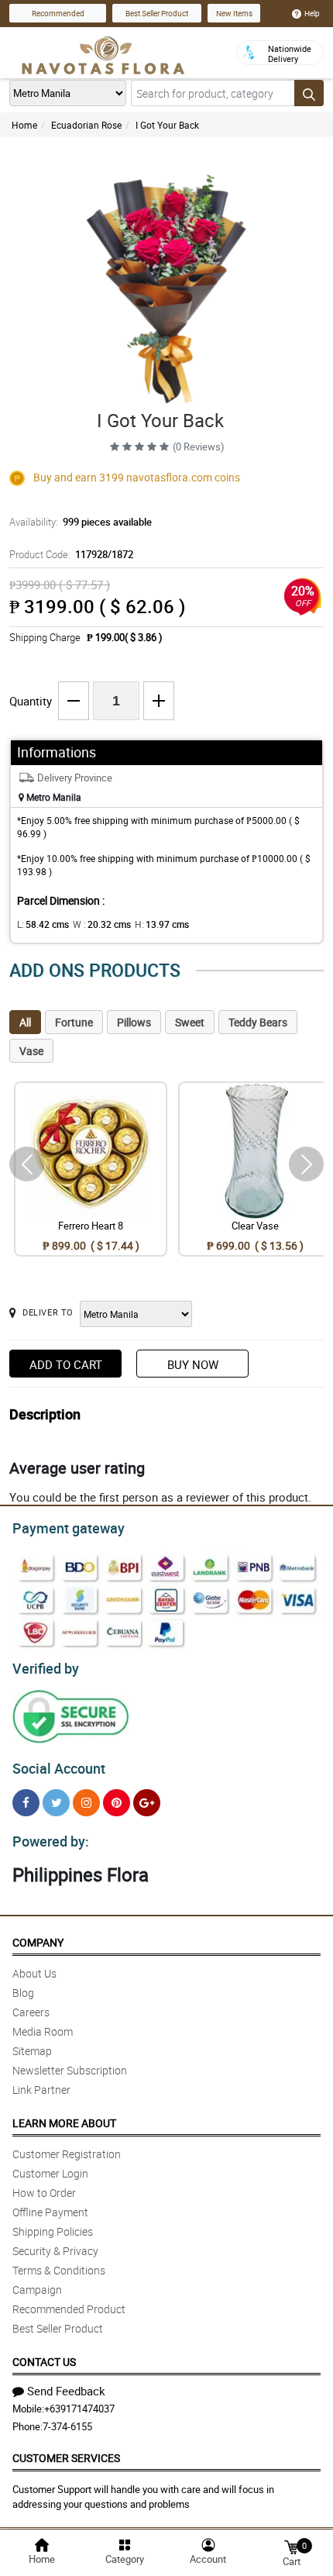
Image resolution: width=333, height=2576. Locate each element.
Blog (23, 1993)
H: (162, 924)
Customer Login (50, 2173)
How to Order (44, 2193)
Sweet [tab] (190, 1022)
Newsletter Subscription (70, 2070)
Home (24, 125)
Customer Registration (67, 2154)
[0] (291, 2546)
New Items (234, 13)
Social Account (59, 1768)
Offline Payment (50, 2212)
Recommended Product (69, 2309)
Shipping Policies (53, 2231)
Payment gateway (69, 1528)
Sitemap (32, 2051)
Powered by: (51, 1841)
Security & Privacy (55, 2251)
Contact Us (44, 2362)
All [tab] (25, 1022)
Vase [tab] (31, 1051)
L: (43, 924)
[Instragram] (86, 1803)
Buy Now (193, 1364)
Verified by (46, 1668)
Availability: (81, 522)
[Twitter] (56, 1803)
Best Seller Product (157, 13)
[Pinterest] (117, 1803)
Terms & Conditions (59, 2270)
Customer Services (66, 2458)
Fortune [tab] (74, 1022)
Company (38, 1942)
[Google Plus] (147, 1803)
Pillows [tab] (134, 1022)
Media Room (43, 2031)
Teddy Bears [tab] (258, 1022)
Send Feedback (66, 2391)
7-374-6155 (67, 2426)
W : (102, 924)
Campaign (37, 2290)
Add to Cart (66, 1364)
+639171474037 (79, 2409)
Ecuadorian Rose (86, 125)
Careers (31, 2012)
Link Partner (41, 2090)
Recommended (58, 13)
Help (312, 13)
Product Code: (71, 554)
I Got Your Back (167, 125)
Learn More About (64, 2123)
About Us (34, 1973)
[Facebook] (26, 1803)
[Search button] (309, 93)
